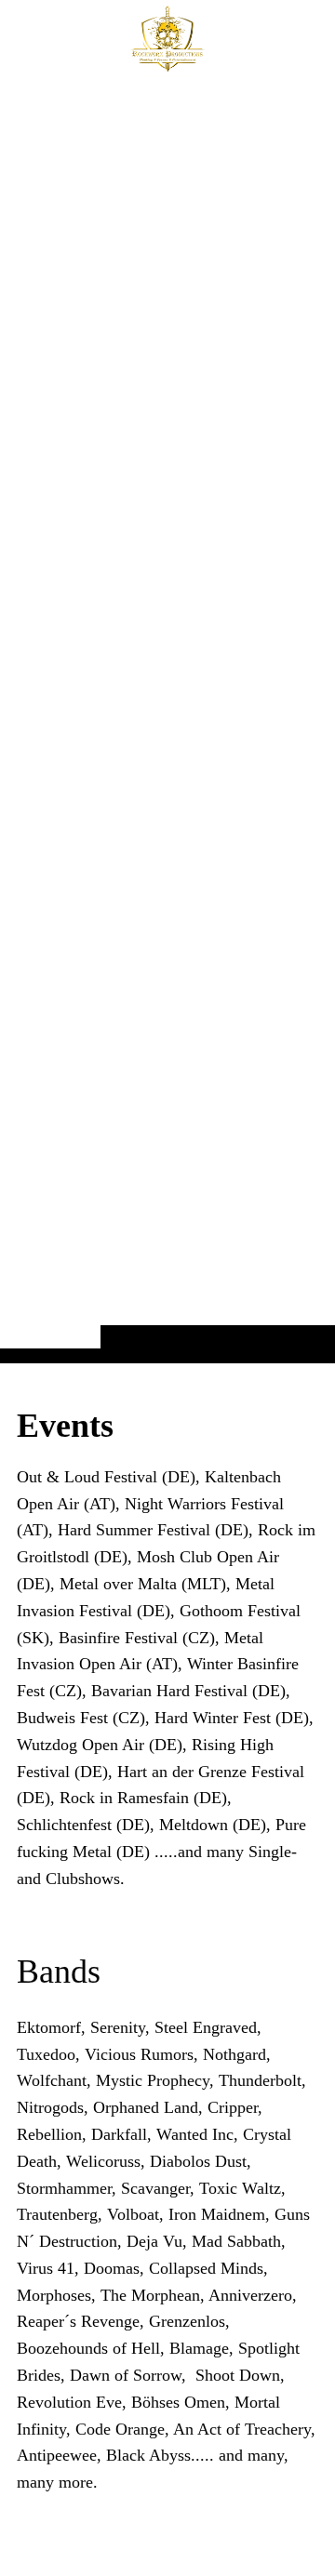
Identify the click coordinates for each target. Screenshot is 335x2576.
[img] (167, 718)
